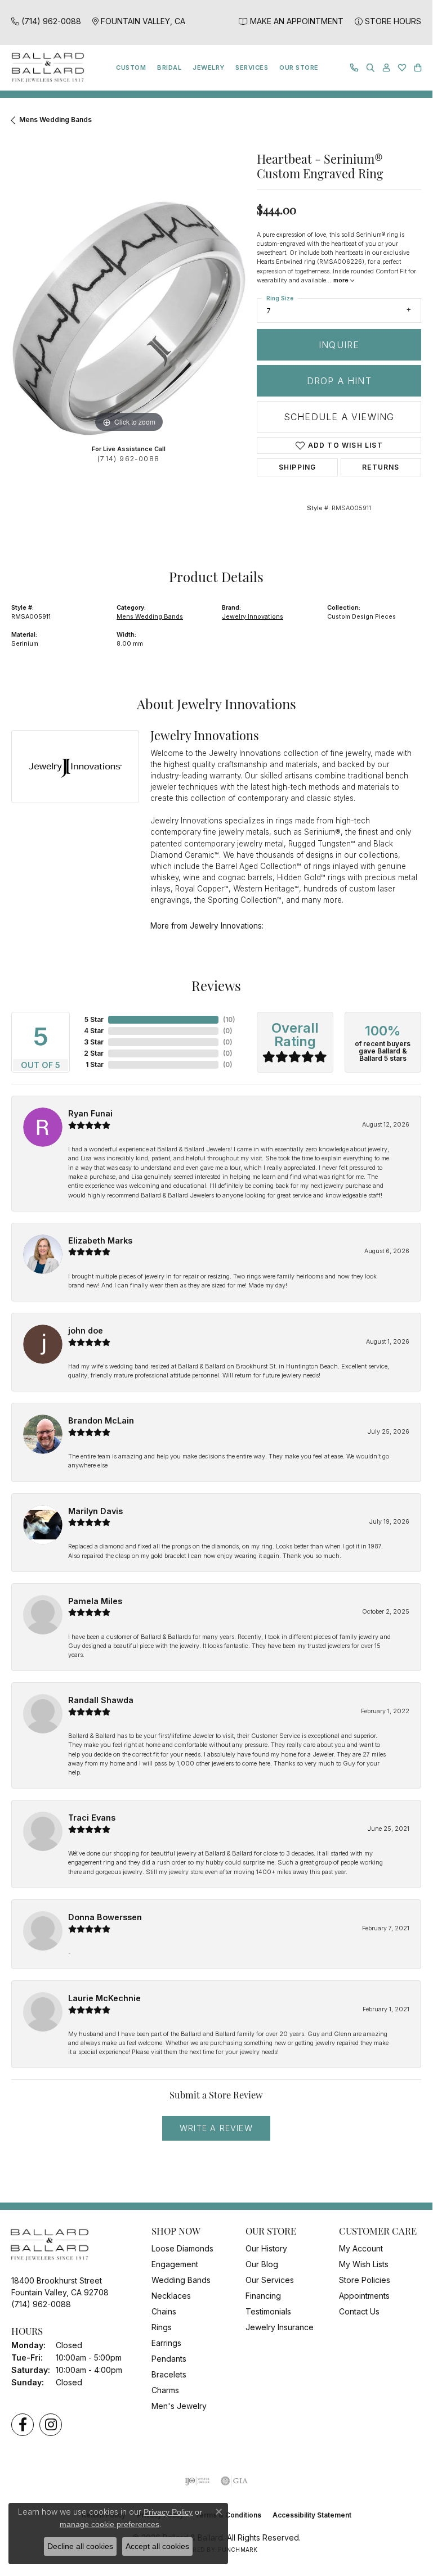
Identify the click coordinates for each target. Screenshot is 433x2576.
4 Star (94, 1031)
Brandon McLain (101, 1420)
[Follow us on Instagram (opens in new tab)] (51, 2425)
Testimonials (268, 2311)
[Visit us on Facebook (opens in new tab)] (23, 2425)
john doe (86, 1330)
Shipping (298, 467)
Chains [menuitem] (164, 2311)
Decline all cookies (80, 2546)
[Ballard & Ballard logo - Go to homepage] (45, 68)
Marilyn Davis (95, 1511)
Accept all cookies (157, 2546)
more (342, 280)
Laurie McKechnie (104, 1998)
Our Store (299, 67)
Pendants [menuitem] (169, 2359)
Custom (131, 67)
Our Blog (262, 2264)
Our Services (270, 2280)
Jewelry (208, 67)
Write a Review (216, 2128)
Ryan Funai (90, 1113)
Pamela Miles (95, 1601)
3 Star (94, 1042)
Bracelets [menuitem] (169, 2374)
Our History (266, 2248)
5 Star (94, 1019)
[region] (128, 318)
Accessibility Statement (312, 2515)
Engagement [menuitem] (175, 2264)
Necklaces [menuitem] (171, 2296)
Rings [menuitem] (162, 2327)
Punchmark (238, 2550)
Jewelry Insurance (280, 2327)
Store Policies (365, 2280)
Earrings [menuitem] (166, 2343)
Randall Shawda (101, 1700)
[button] (370, 68)
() (229, 1019)
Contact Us (359, 2311)
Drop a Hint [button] (339, 381)
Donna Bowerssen (105, 1917)
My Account (361, 2248)
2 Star (94, 1053)
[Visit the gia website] (234, 2481)
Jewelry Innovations (253, 616)
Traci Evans (92, 1818)
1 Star (95, 1064)
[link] (46, 21)
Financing (263, 2296)
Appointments (364, 2296)
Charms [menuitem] (165, 2390)
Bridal (169, 67)
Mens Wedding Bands (55, 120)
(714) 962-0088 (128, 459)
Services (252, 67)
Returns (381, 467)
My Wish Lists (364, 2264)
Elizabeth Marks (100, 1240)
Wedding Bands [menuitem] (181, 2280)
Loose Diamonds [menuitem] (182, 2248)
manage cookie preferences (110, 2524)
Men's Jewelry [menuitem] (179, 2406)
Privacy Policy (168, 2512)
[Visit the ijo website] (197, 2481)
